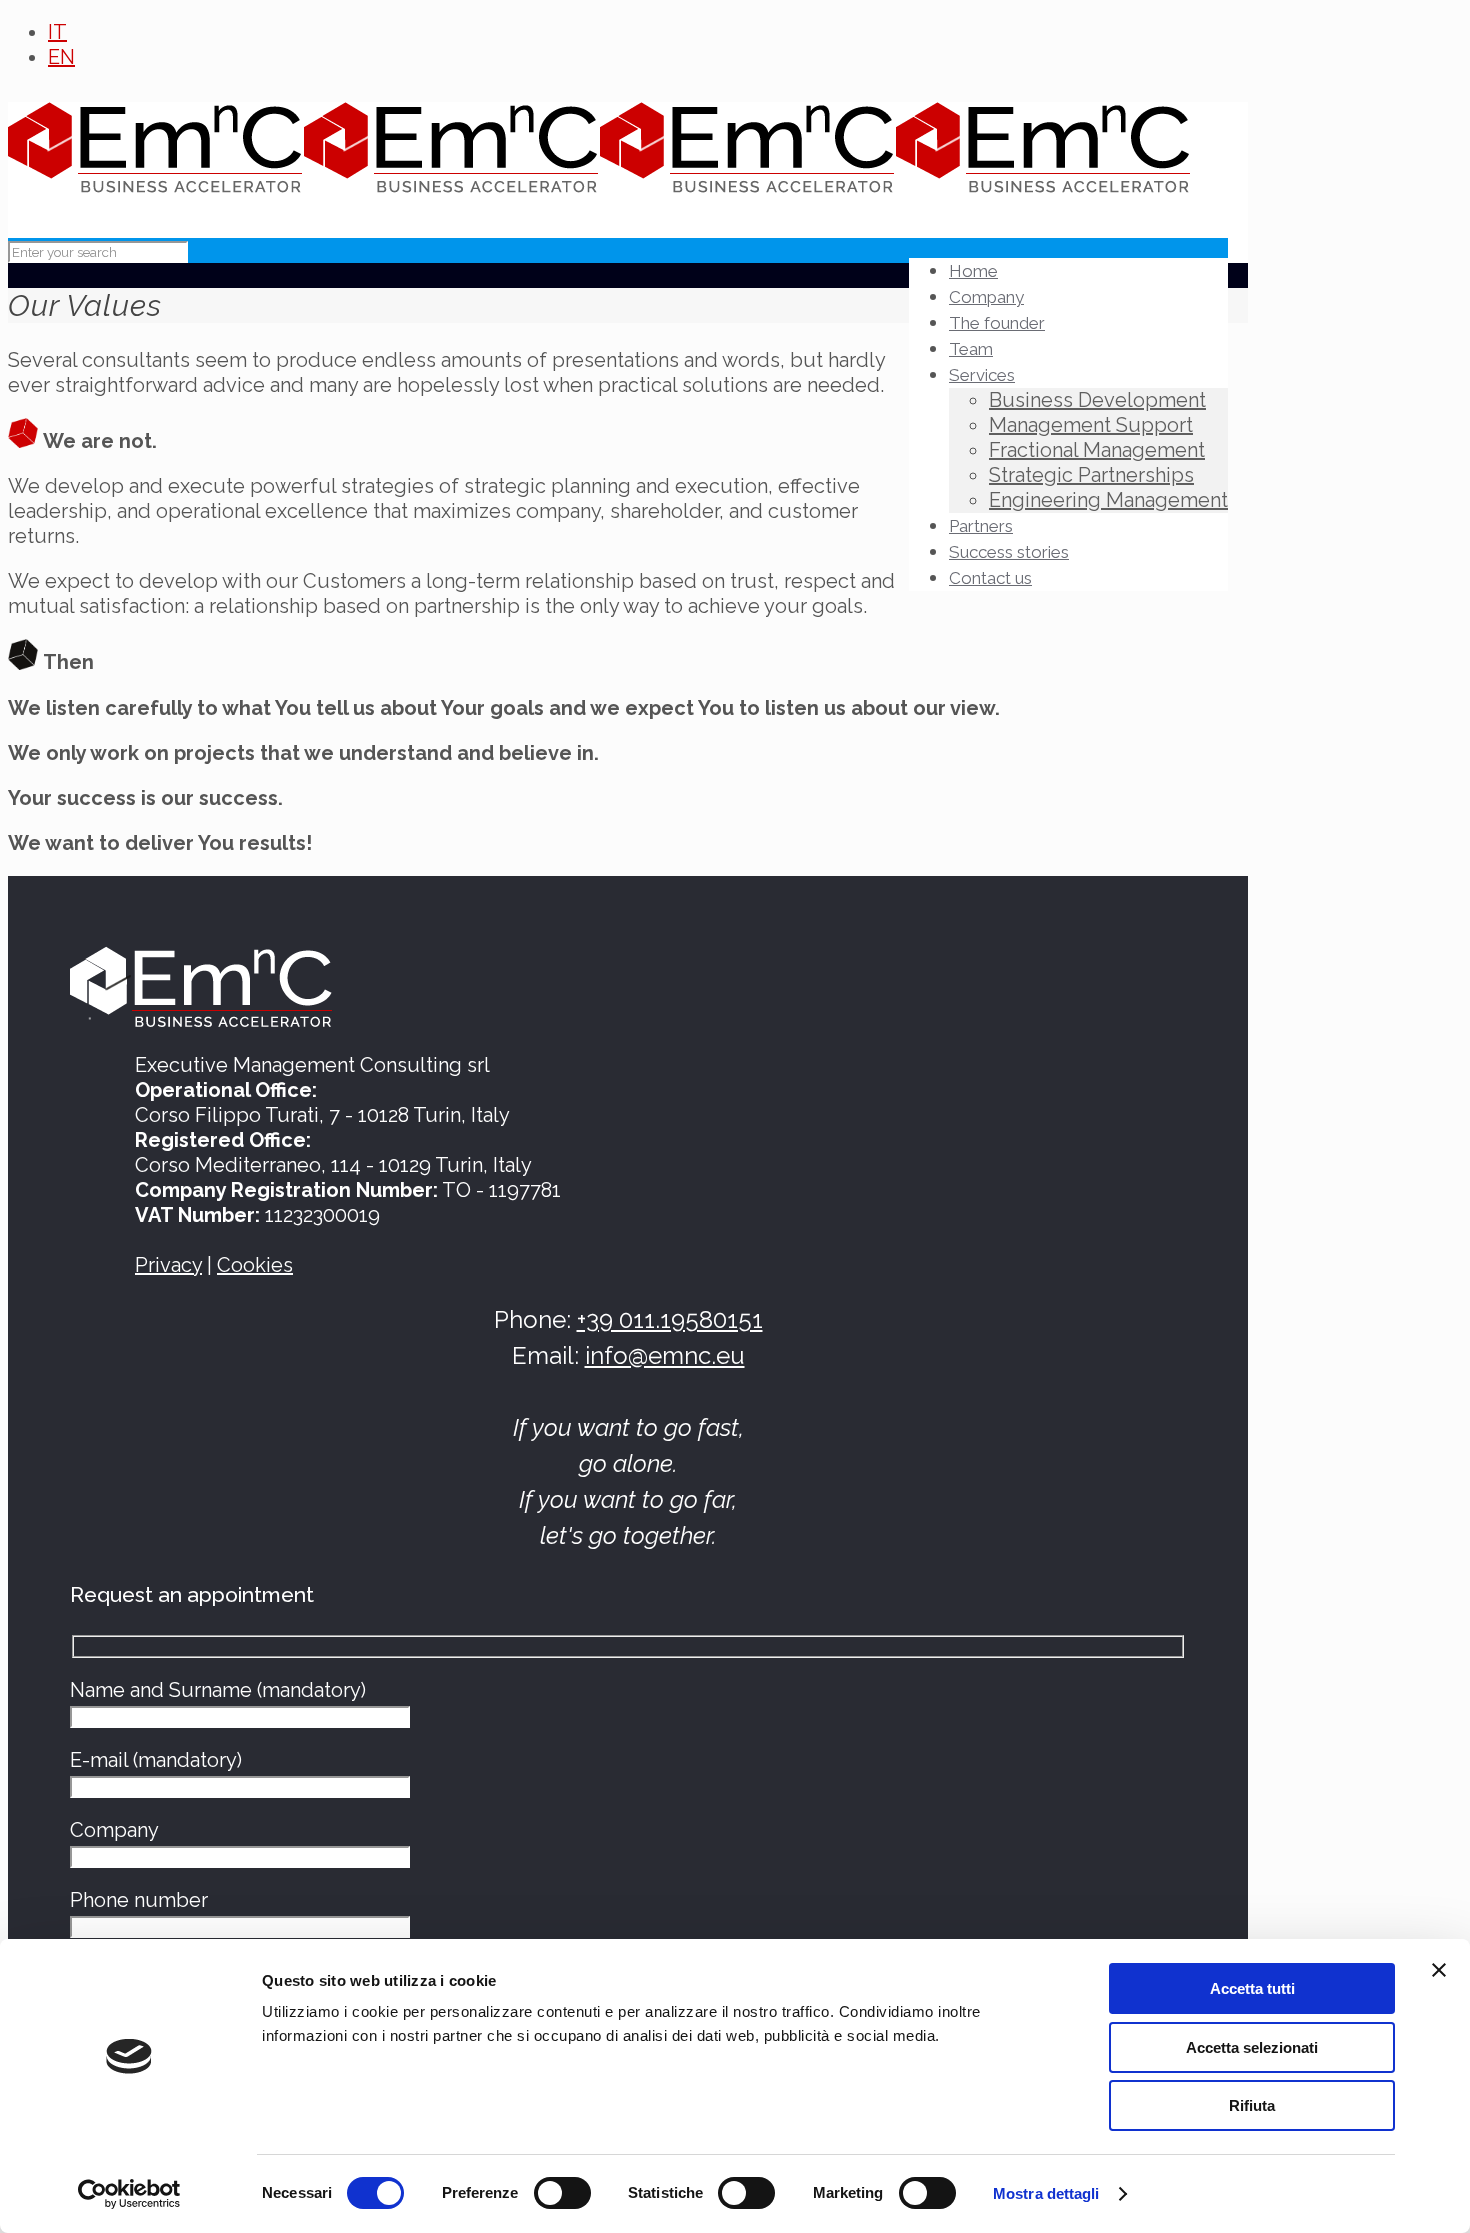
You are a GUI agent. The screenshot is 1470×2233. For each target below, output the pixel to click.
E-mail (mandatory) (156, 1760)
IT (57, 32)
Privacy (168, 1265)
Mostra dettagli (1046, 2193)
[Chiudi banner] (1439, 1970)
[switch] (562, 2193)
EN (61, 57)
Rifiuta (1252, 2105)
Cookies (255, 1265)
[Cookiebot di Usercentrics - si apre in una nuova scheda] (129, 2194)
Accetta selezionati (1252, 2047)
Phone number (139, 1900)
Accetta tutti (1252, 1988)
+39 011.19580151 (670, 1319)
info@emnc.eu (665, 1355)
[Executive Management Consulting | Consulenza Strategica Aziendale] (600, 176)
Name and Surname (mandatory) (218, 1690)
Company (114, 1830)
